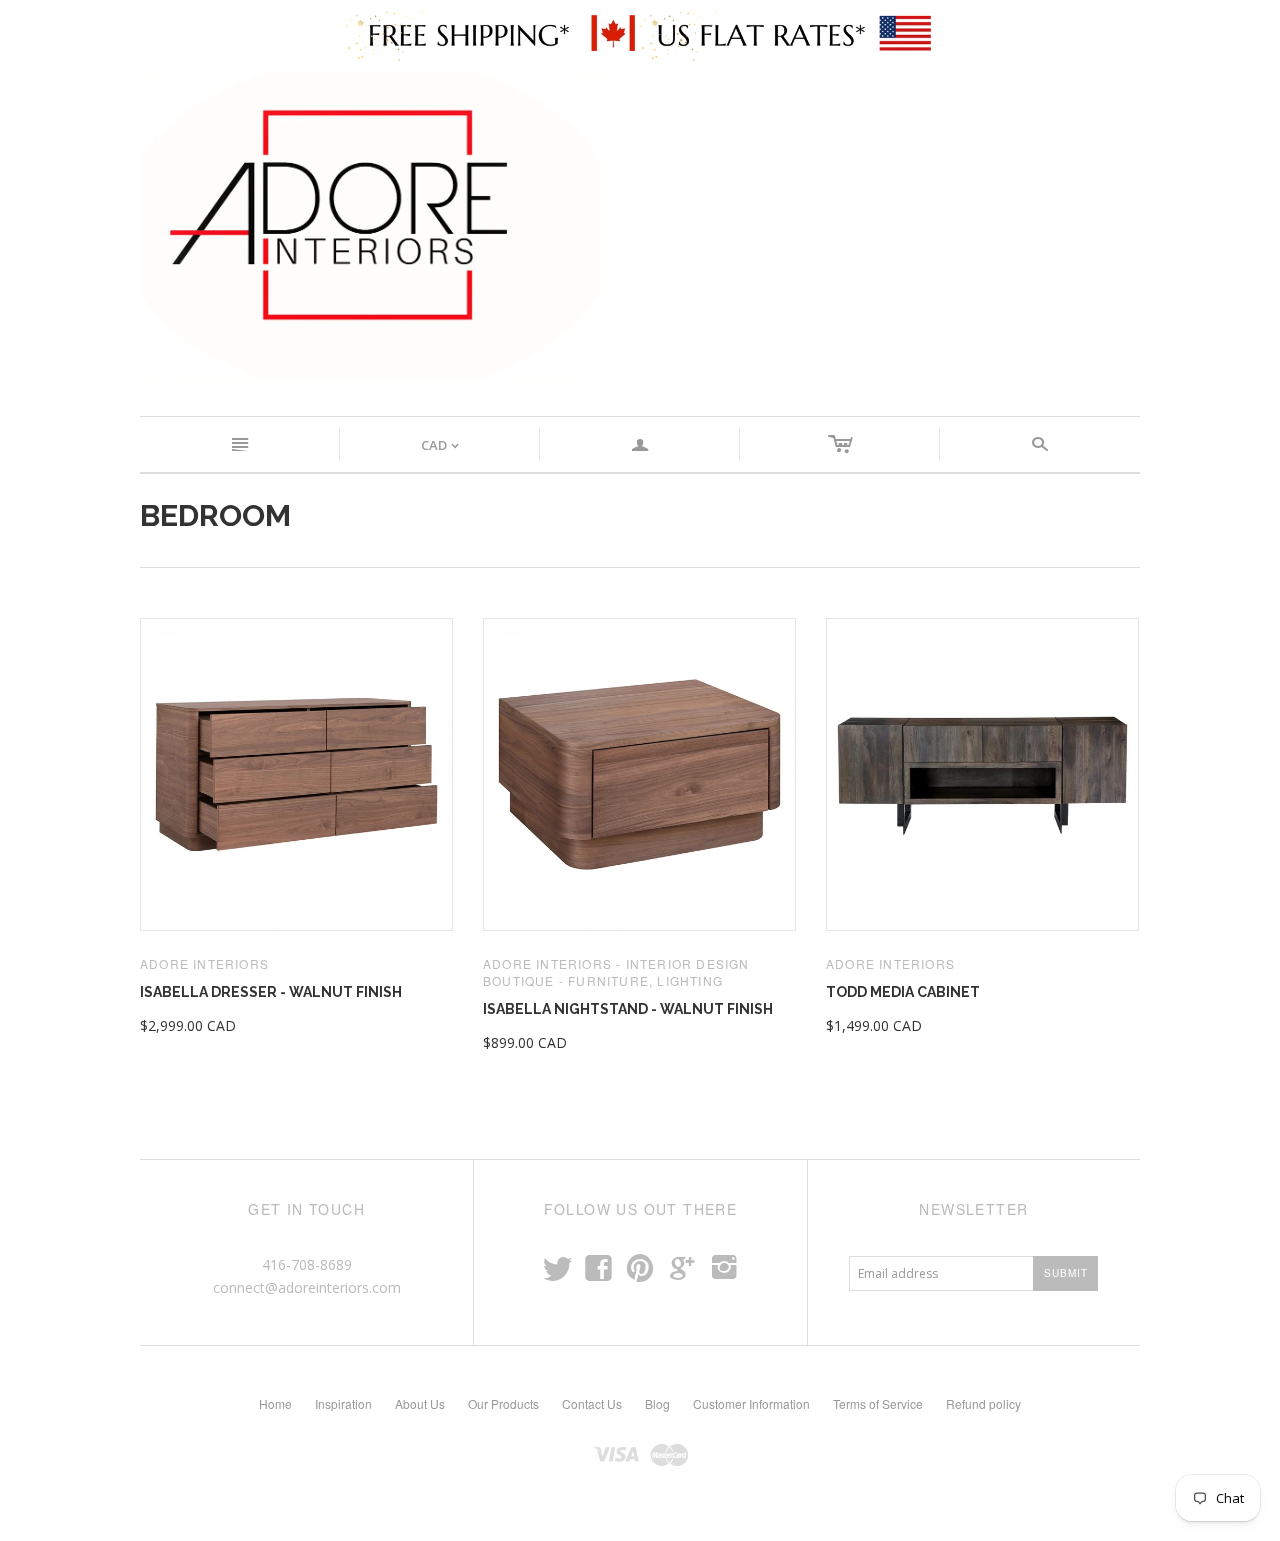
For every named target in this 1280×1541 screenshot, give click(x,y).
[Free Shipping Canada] (493, 34)
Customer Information (751, 1403)
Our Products (503, 1403)
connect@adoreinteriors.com (307, 1287)
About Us (420, 1403)
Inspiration (343, 1403)
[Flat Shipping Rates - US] (787, 34)
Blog (657, 1403)
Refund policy (983, 1403)
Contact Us (592, 1403)
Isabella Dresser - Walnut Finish (271, 992)
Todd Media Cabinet (903, 992)
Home (275, 1403)
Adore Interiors (204, 963)
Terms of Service (878, 1403)
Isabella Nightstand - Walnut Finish (628, 1009)
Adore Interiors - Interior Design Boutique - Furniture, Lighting (616, 972)
